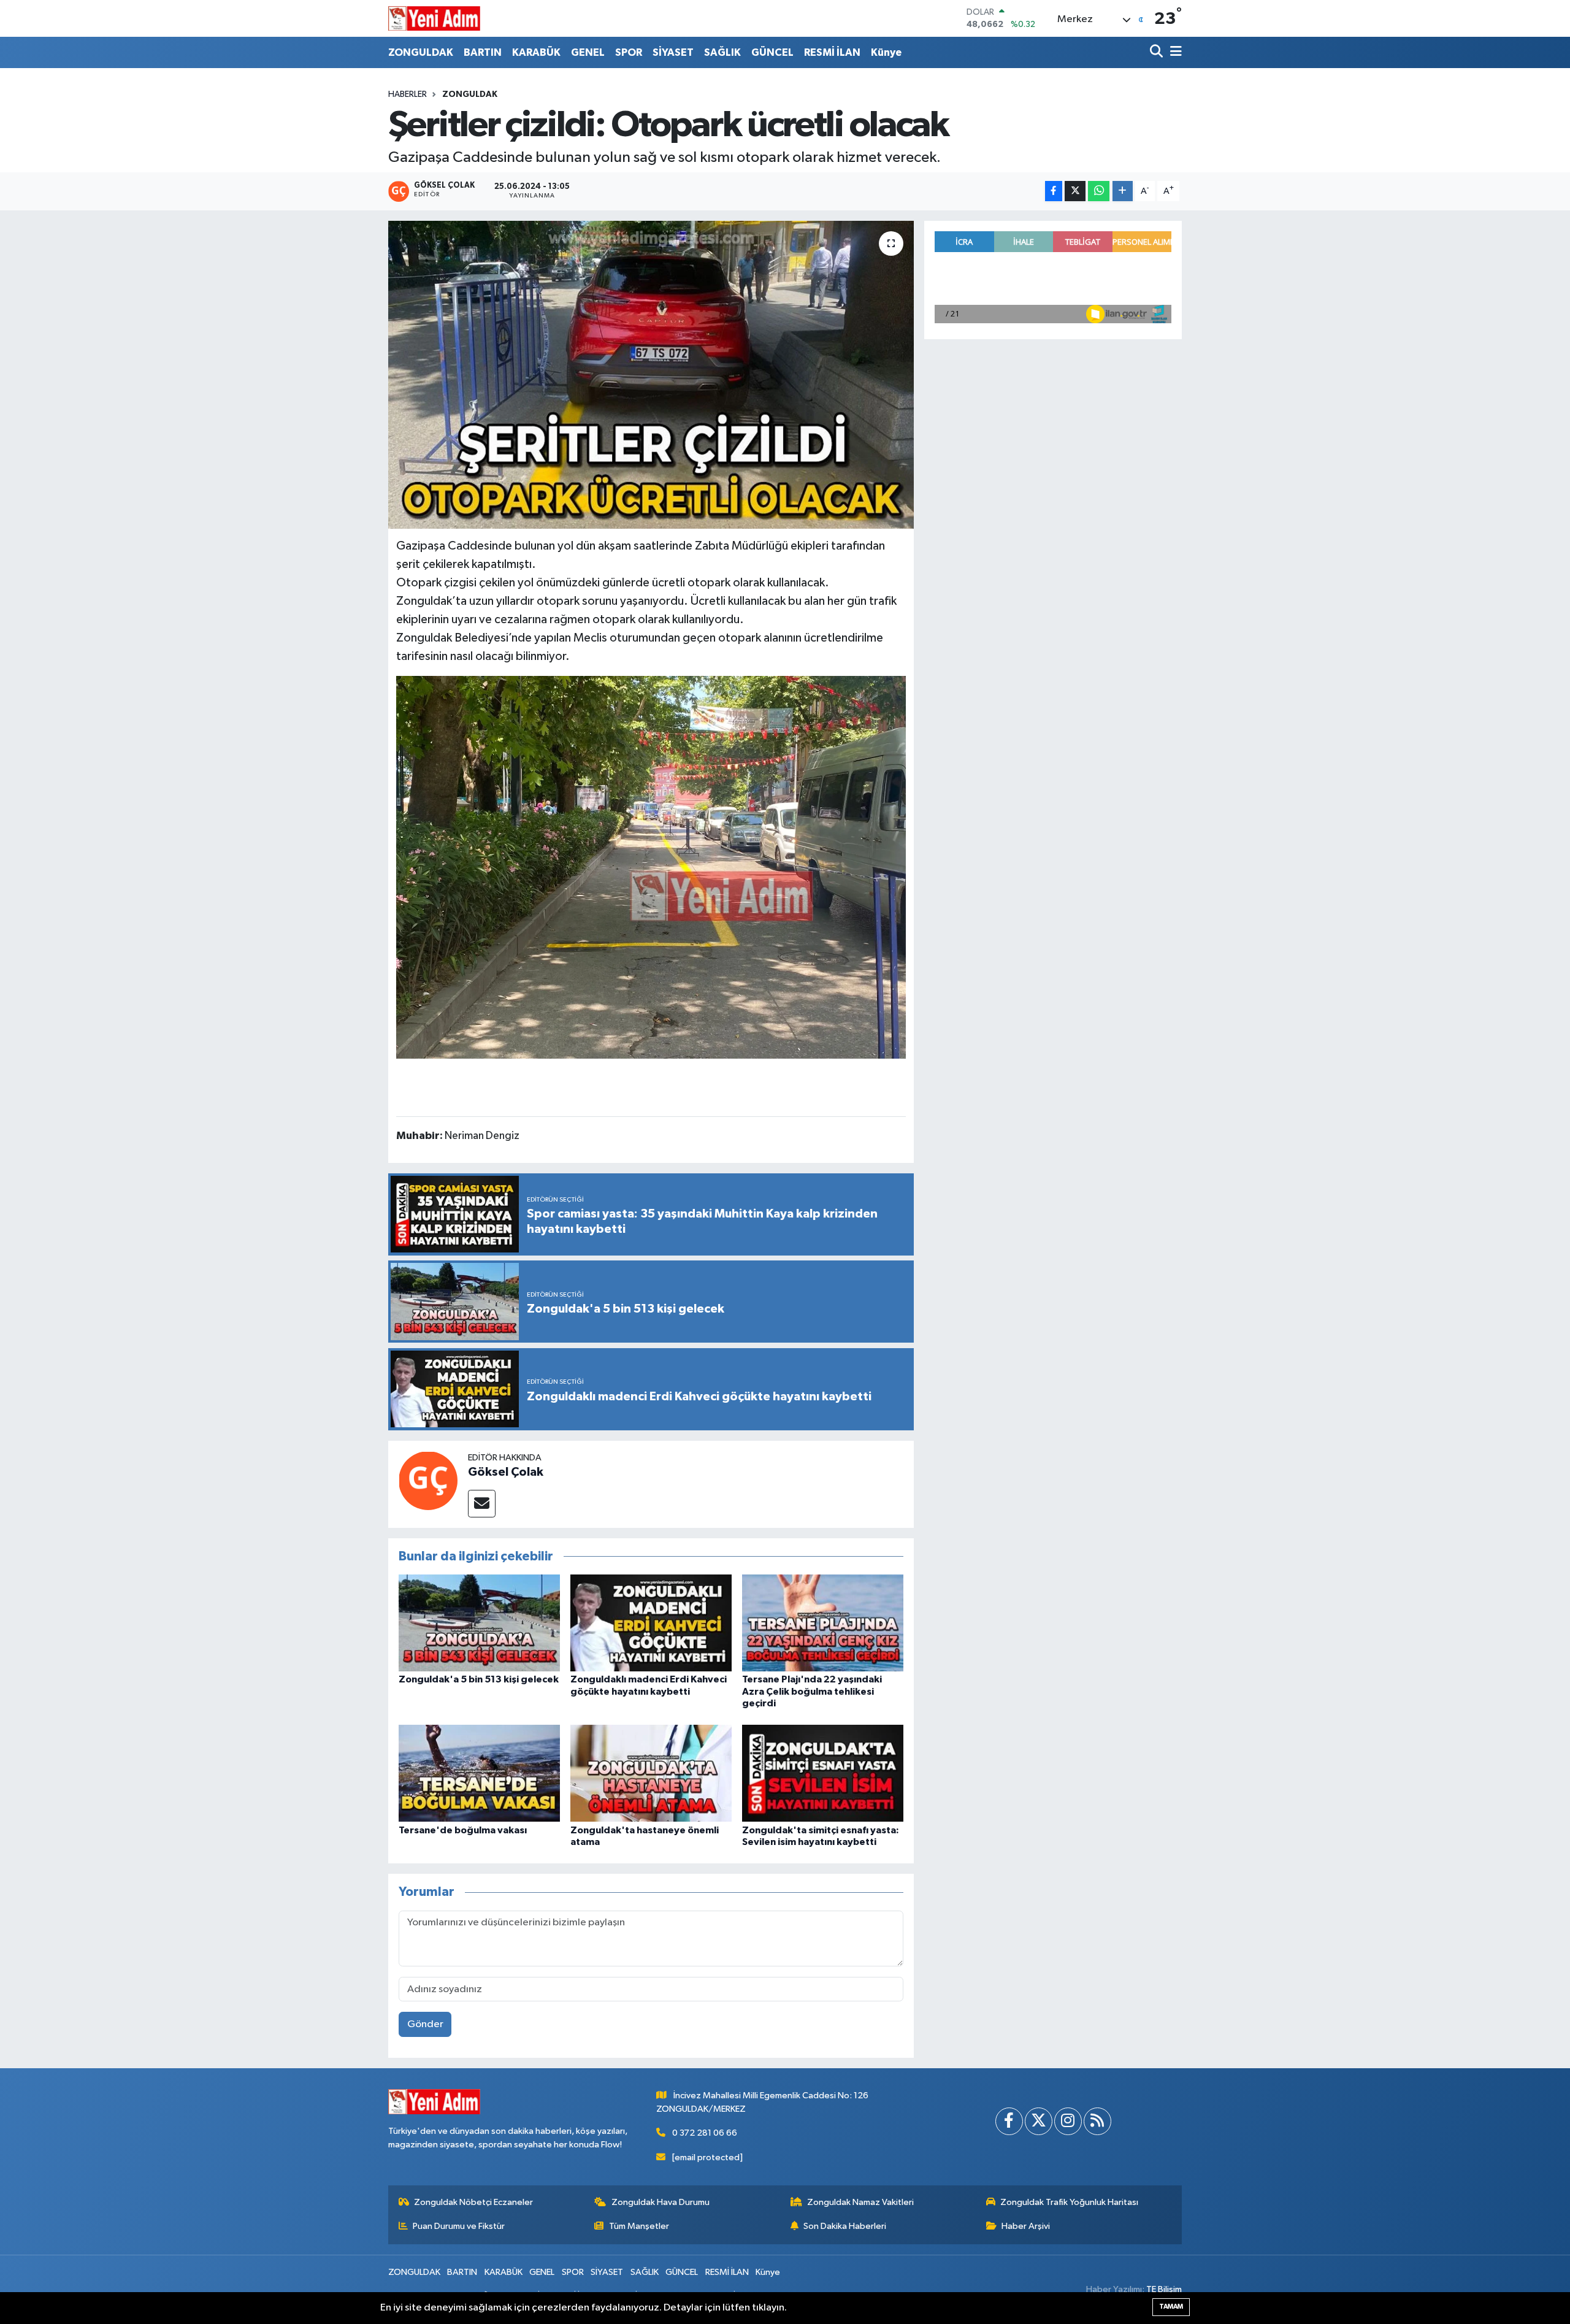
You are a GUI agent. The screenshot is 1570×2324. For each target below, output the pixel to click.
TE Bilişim (1164, 2289)
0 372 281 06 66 (705, 2133)
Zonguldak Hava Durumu (661, 2202)
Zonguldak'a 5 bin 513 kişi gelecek (479, 1679)
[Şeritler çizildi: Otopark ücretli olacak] (651, 375)
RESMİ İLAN (832, 52)
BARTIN (483, 52)
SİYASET (673, 52)
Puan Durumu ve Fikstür (459, 2226)
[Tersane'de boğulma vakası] (479, 1773)
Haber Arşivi (1026, 2226)
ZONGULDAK (421, 52)
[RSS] (1097, 2121)
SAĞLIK (722, 52)
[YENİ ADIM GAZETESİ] (434, 18)
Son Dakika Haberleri (845, 2226)
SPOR (629, 52)
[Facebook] (1009, 2121)
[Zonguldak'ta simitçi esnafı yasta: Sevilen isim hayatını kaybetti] (823, 1773)
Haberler (408, 94)
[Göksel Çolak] (428, 1480)
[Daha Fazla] (1123, 191)
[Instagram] (1068, 2121)
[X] (1039, 2121)
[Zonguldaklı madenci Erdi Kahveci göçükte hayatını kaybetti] (651, 1623)
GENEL (588, 52)
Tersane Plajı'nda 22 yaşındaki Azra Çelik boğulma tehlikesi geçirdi (812, 1691)
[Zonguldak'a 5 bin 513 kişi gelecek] (479, 1623)
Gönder (425, 2024)
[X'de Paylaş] (1075, 191)
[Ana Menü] (1174, 52)
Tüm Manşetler (639, 2226)
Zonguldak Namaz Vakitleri (860, 2202)
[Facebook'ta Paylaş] (1054, 191)
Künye (886, 52)
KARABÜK (536, 52)
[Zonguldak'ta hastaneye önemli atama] (651, 1773)
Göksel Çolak (506, 1472)
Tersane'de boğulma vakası (463, 1830)
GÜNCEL (772, 52)
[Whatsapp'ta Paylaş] (1099, 191)
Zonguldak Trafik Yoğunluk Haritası (1069, 2202)
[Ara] (1158, 52)
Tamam (1171, 2307)
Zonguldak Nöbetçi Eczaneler (473, 2202)
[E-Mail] (482, 1504)
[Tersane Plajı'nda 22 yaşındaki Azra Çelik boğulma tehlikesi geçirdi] (823, 1623)
